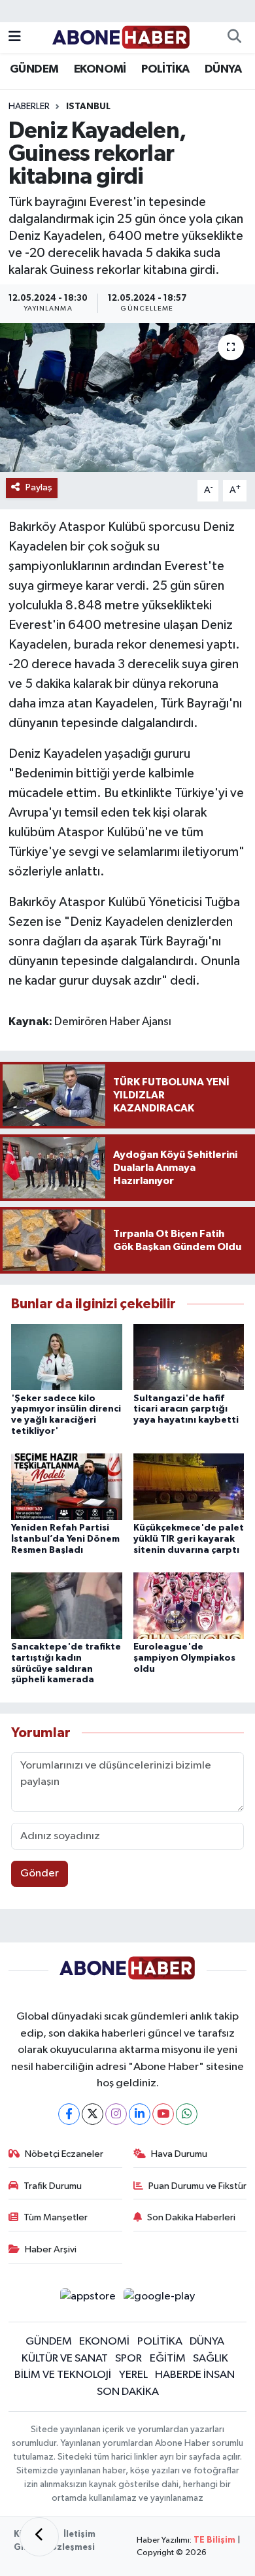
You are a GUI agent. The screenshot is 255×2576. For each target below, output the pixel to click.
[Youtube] (163, 2114)
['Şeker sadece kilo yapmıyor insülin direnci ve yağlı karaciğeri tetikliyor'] (67, 1357)
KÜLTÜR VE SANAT (65, 2359)
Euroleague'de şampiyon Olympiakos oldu (184, 1658)
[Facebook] (69, 2114)
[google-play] (160, 2299)
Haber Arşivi (51, 2249)
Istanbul (88, 107)
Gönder (40, 1873)
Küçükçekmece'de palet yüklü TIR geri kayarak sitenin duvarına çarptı (189, 1539)
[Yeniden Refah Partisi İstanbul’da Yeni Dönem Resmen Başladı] (67, 1486)
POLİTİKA (165, 69)
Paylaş (39, 487)
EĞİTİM (168, 2359)
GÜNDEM (34, 69)
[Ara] (234, 38)
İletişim (79, 2534)
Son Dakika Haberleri (191, 2217)
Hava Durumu (179, 2154)
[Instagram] (116, 2114)
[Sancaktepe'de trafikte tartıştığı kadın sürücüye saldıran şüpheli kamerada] (67, 1605)
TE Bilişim (214, 2540)
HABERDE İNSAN (195, 2375)
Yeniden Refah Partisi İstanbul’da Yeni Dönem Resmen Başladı (65, 1539)
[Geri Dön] (39, 2537)
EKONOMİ (100, 69)
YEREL (133, 2375)
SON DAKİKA (128, 2392)
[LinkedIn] (140, 2114)
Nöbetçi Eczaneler (64, 2154)
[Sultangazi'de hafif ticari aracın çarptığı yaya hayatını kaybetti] (189, 1357)
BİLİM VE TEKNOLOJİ (63, 2375)
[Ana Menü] (15, 38)
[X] (93, 2114)
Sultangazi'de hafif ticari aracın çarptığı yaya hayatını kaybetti (186, 1410)
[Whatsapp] (187, 2114)
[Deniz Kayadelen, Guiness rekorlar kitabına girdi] (127, 398)
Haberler (29, 107)
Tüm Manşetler (56, 2217)
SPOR (128, 2359)
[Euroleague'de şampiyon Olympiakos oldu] (189, 1605)
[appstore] (88, 2299)
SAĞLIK (211, 2359)
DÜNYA (223, 69)
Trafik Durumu (53, 2186)
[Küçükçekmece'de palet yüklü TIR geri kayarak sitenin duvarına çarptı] (189, 1486)
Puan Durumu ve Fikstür (197, 2186)
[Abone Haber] (121, 37)
